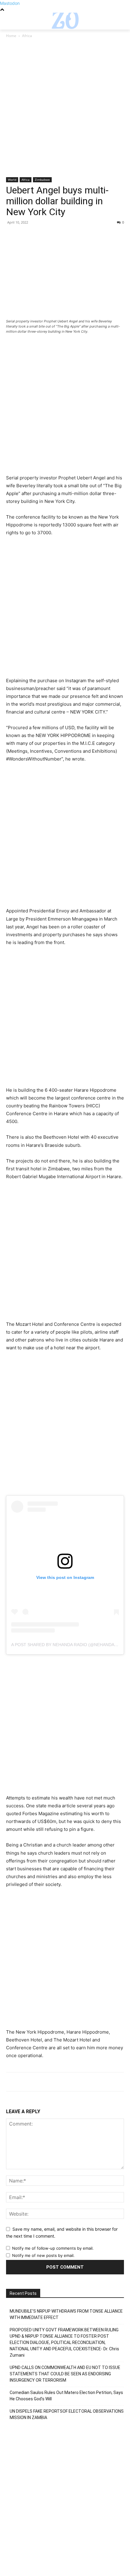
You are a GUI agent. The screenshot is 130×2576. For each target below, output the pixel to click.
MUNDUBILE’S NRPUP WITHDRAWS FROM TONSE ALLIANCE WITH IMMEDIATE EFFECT (66, 2314)
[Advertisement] (65, 110)
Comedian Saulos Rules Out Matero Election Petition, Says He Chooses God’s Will (66, 2396)
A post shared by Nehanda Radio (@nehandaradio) (70, 1645)
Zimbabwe (42, 180)
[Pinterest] (40, 236)
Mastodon (10, 3)
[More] (68, 236)
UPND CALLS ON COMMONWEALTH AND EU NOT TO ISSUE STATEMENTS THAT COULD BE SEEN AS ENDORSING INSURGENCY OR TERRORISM (65, 2374)
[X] (26, 236)
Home (11, 36)
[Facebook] (12, 236)
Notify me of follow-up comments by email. (53, 2248)
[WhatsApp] (54, 236)
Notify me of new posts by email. (43, 2255)
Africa (27, 36)
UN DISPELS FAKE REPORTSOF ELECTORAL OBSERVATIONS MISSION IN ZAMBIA (67, 2414)
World (12, 180)
